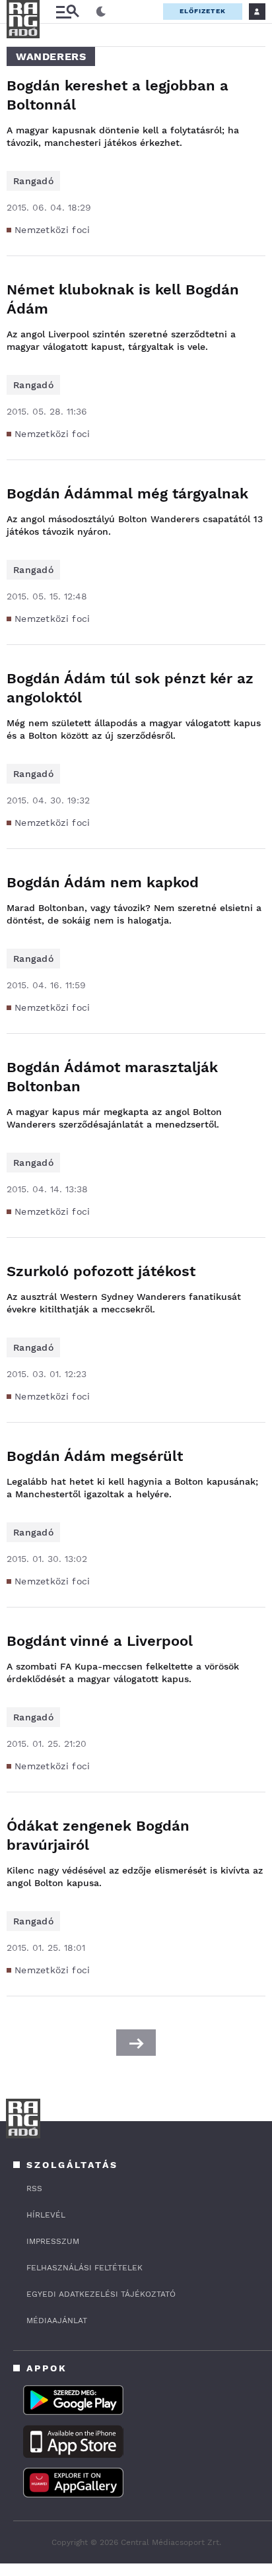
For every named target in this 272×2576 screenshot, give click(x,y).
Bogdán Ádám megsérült (95, 1456)
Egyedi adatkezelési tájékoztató (101, 2294)
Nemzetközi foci (52, 230)
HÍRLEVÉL (46, 2215)
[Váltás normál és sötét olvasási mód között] (101, 12)
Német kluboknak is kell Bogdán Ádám (123, 299)
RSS (34, 2188)
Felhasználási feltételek (85, 2268)
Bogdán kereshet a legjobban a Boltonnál (118, 95)
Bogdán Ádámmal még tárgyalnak (127, 493)
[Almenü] (67, 12)
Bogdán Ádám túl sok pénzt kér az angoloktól (130, 688)
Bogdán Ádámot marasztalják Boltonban (112, 1077)
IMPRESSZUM (53, 2241)
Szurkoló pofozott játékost (101, 1271)
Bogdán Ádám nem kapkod (103, 882)
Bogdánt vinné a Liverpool (100, 1641)
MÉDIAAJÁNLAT (57, 2321)
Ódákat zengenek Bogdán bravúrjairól (98, 1835)
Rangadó (33, 181)
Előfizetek (203, 11)
